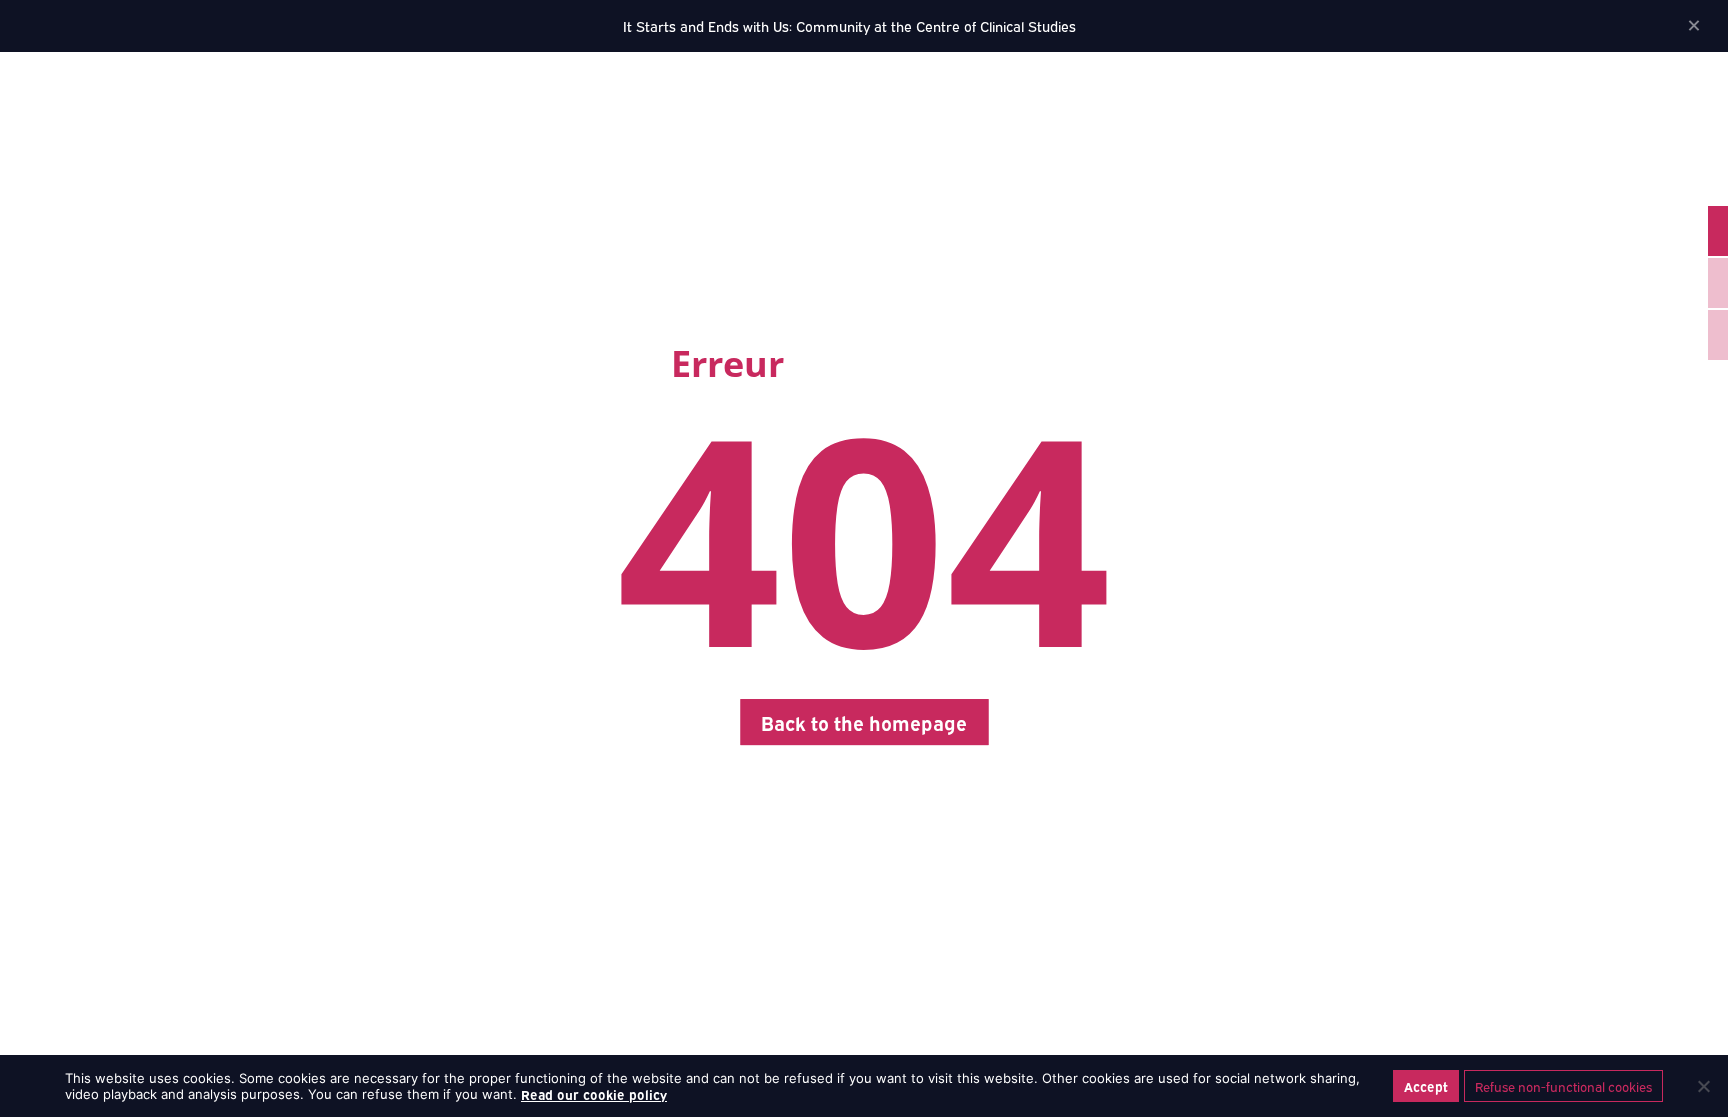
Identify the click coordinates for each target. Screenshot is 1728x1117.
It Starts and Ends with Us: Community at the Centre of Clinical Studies (849, 25)
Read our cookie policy (594, 1094)
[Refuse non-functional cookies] (1703, 1086)
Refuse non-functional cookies (1563, 1086)
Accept (1426, 1086)
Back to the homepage (864, 722)
